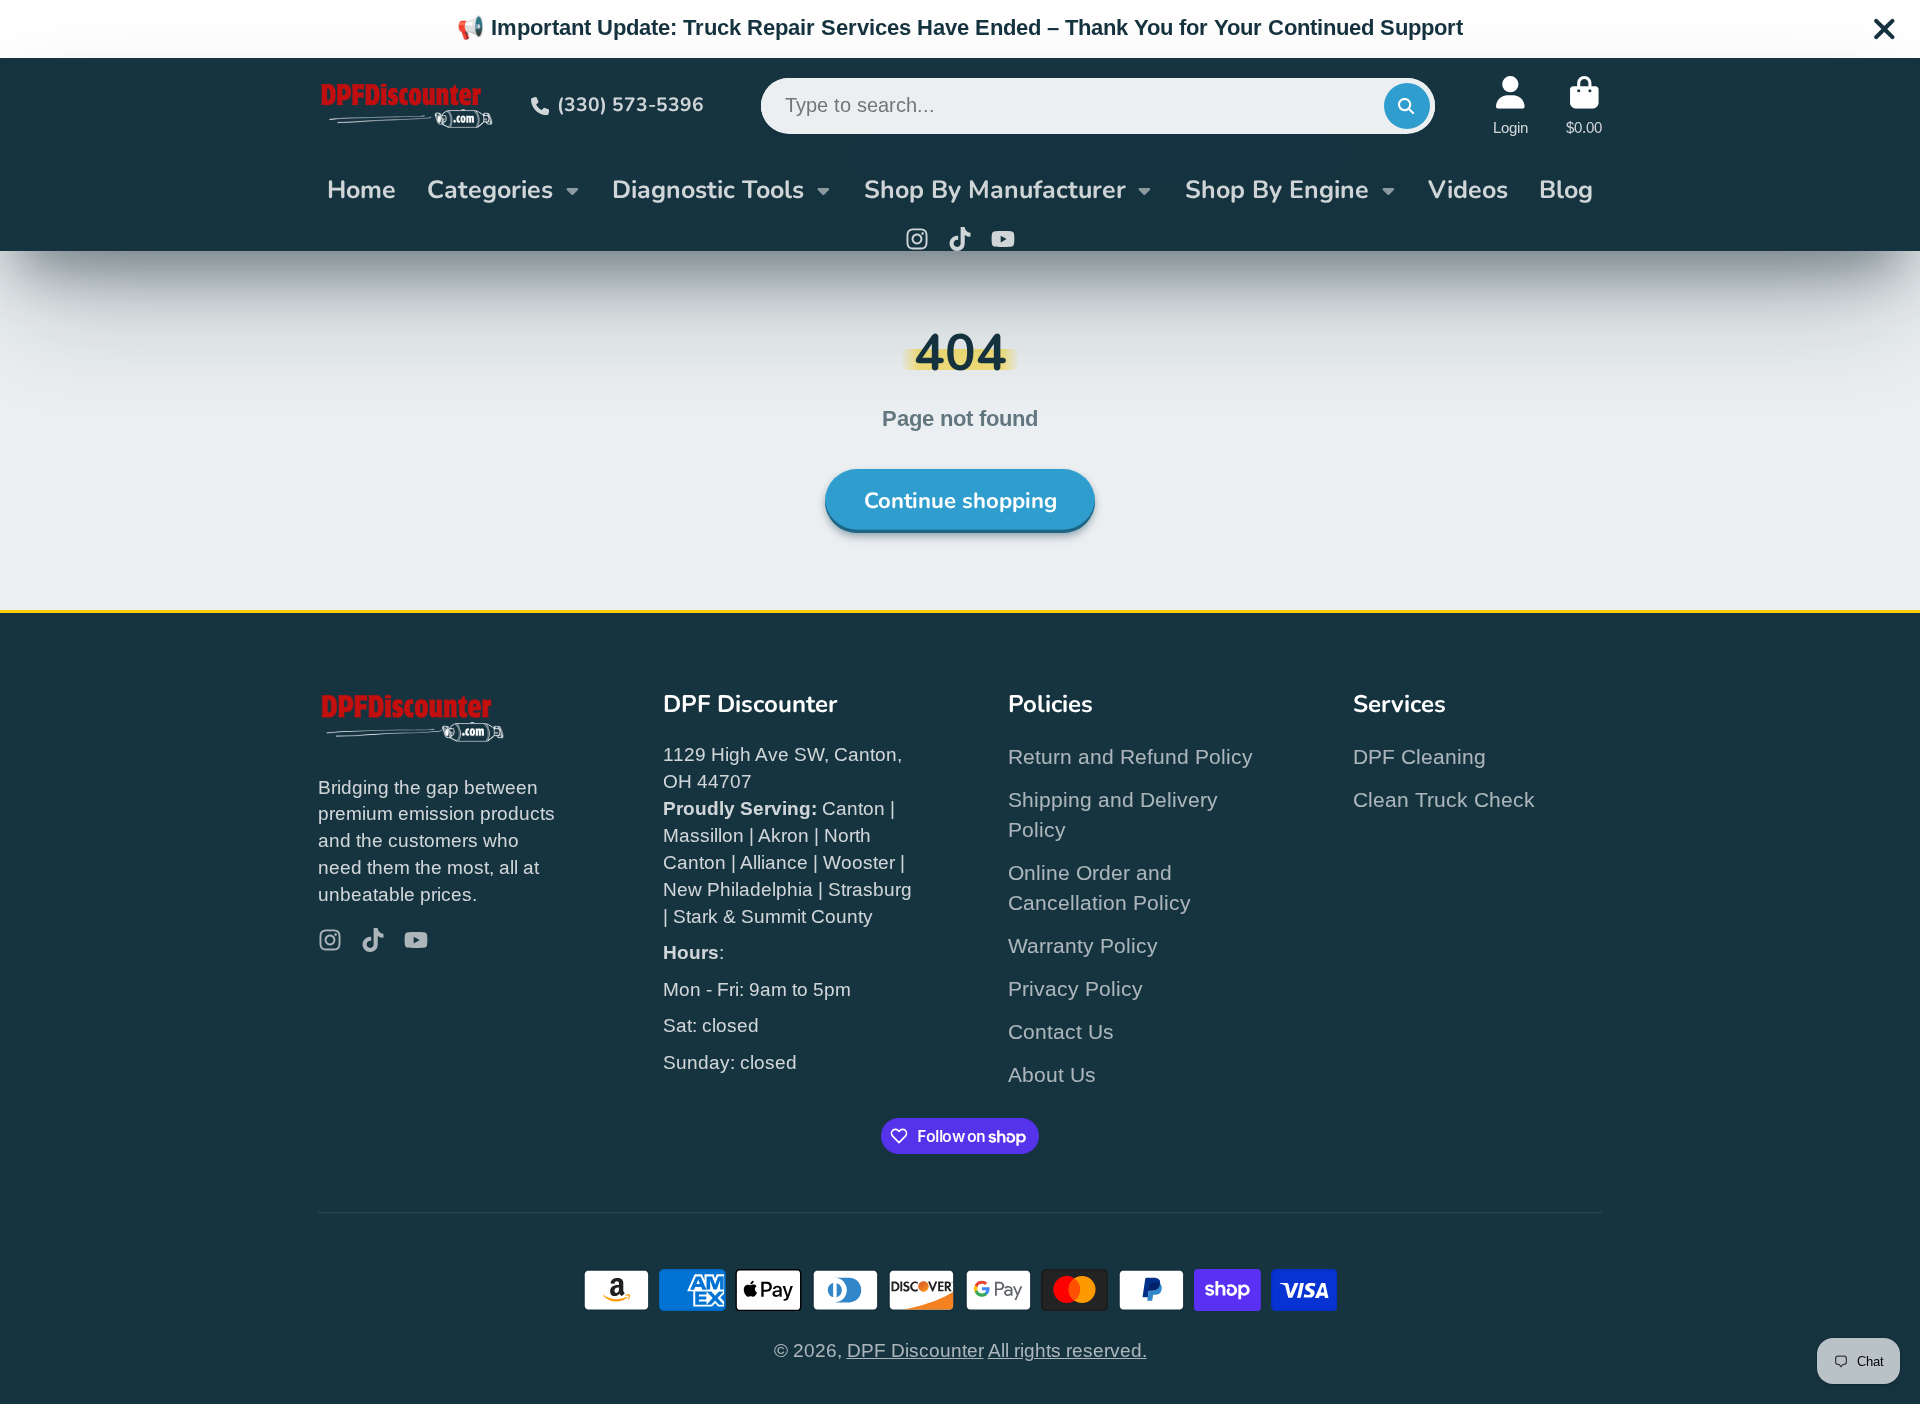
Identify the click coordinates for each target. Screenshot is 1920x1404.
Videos (1468, 190)
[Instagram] (917, 239)
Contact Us (1061, 1031)
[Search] (1407, 106)
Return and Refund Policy (1130, 756)
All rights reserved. (1067, 1350)
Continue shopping (960, 501)
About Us (1052, 1074)
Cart (1584, 106)
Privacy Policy (1075, 988)
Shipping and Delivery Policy (1113, 814)
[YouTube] (1003, 239)
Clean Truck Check (1444, 799)
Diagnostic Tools (708, 190)
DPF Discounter (915, 1350)
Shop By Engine (1277, 190)
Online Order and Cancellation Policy (1099, 887)
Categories (490, 190)
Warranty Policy (1083, 945)
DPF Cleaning (1419, 756)
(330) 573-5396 (630, 105)
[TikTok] (960, 239)
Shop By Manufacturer (995, 190)
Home (361, 190)
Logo (405, 105)
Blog (1566, 190)
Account (1510, 106)
